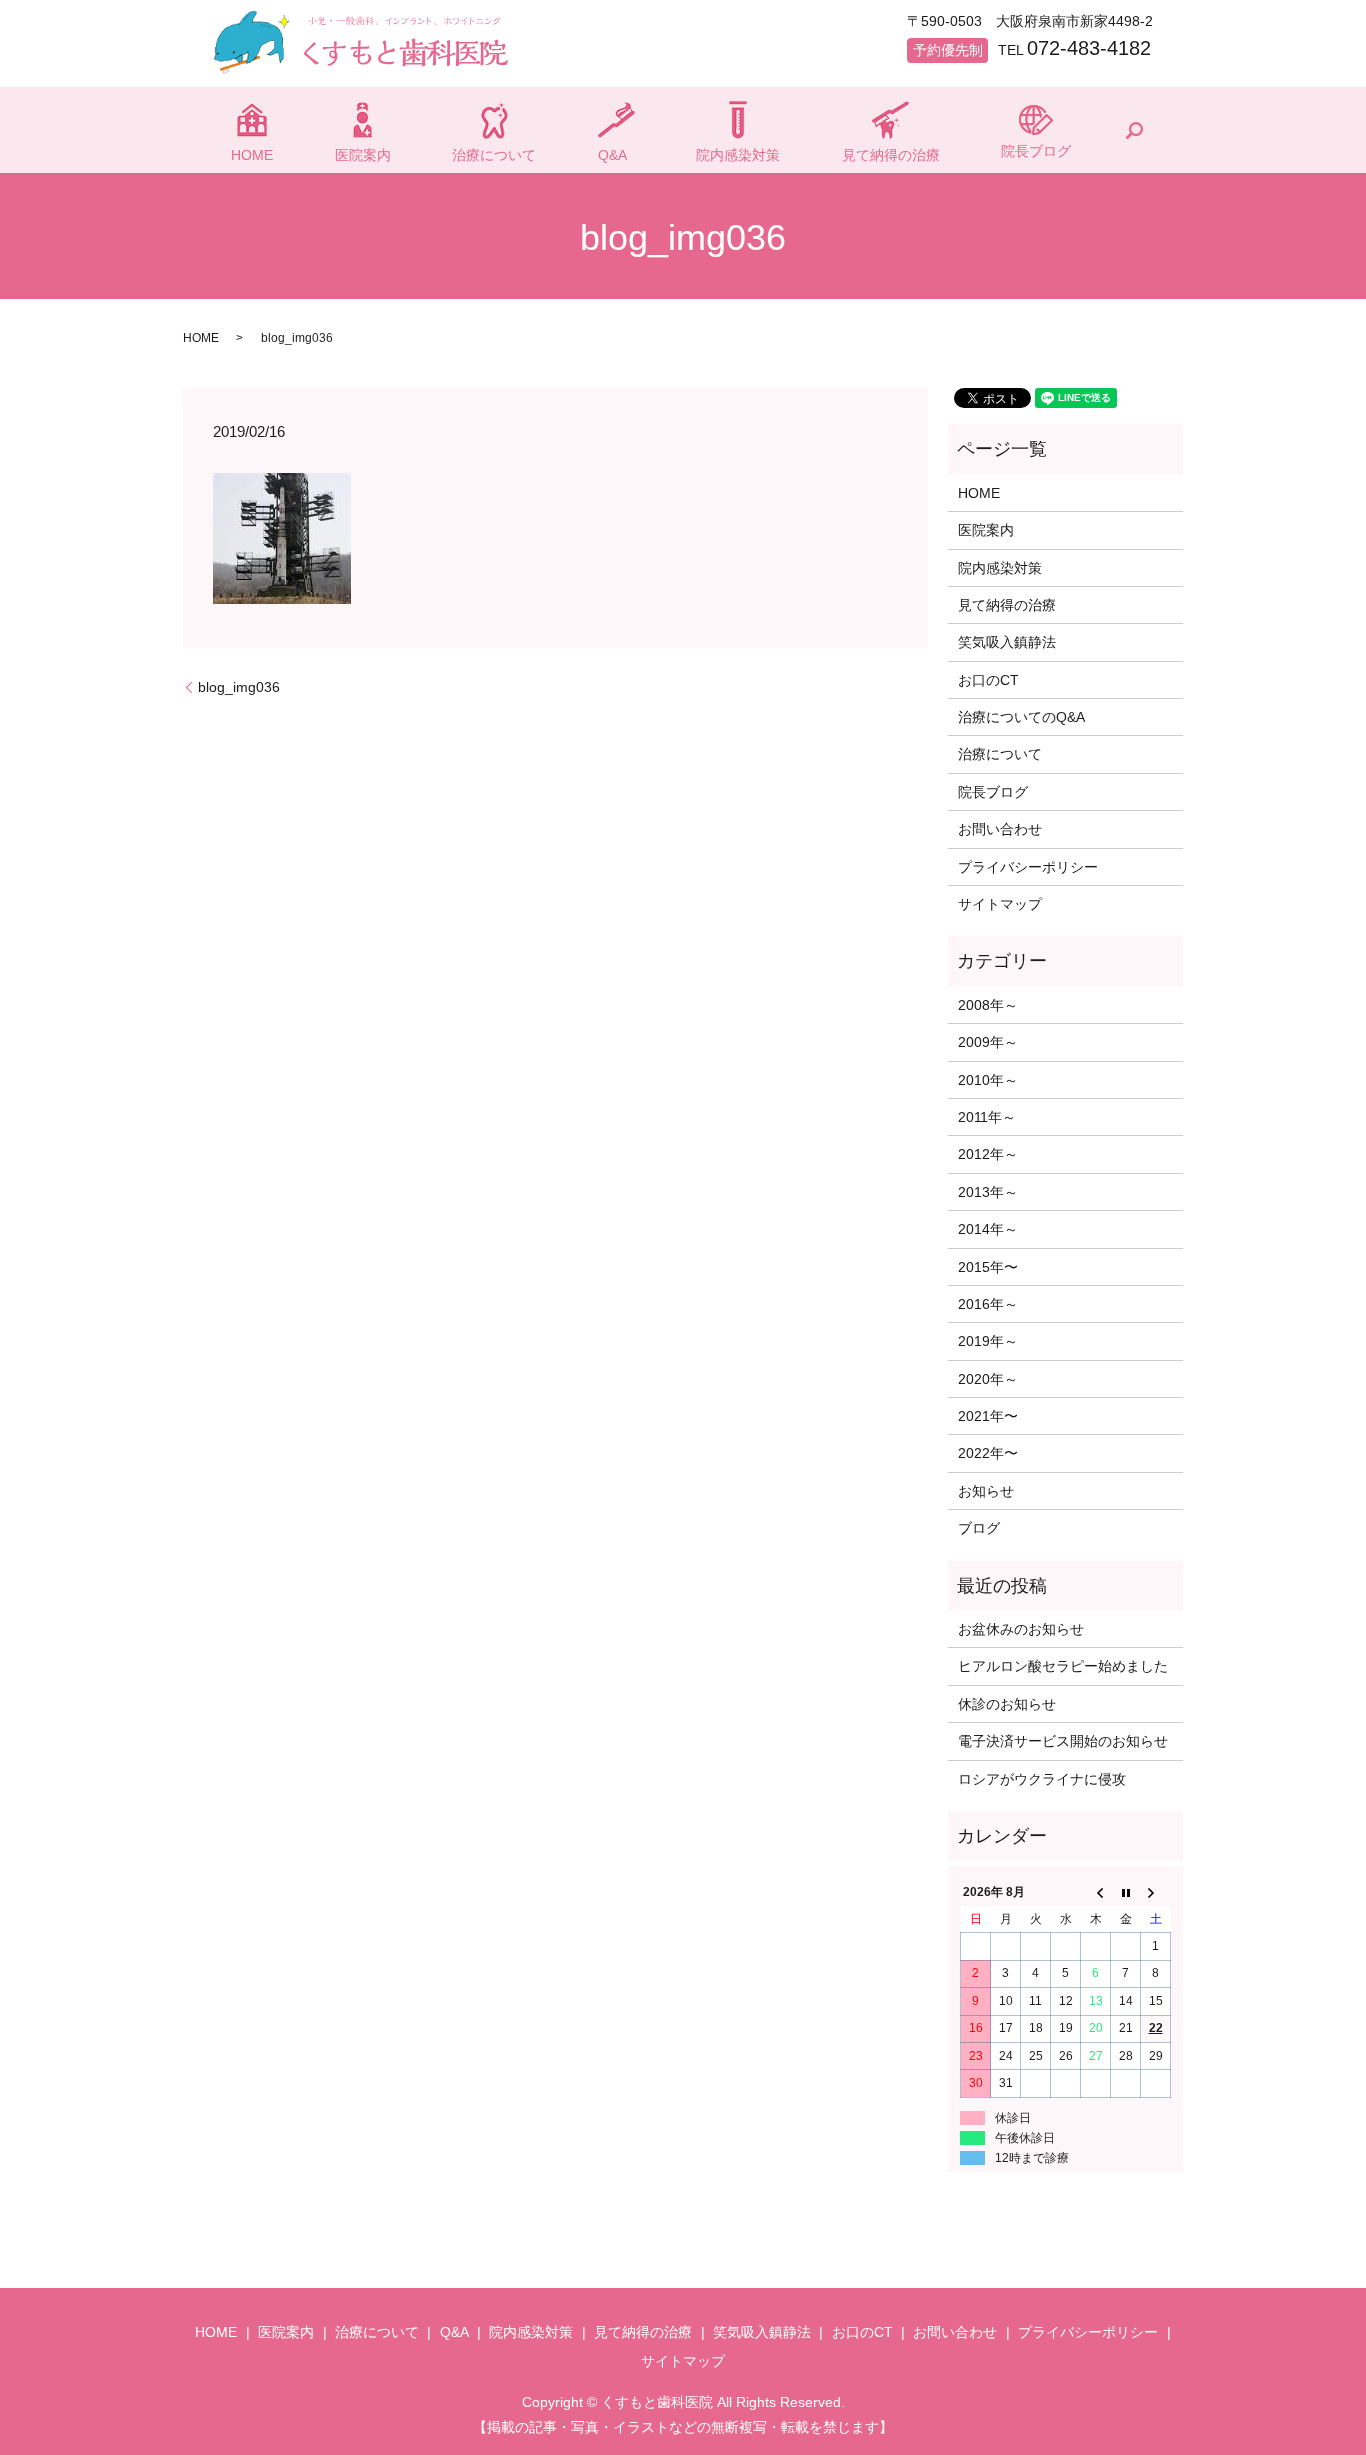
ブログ (979, 1528)
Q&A (612, 155)
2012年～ (988, 1154)
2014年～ (988, 1229)
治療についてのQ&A (1021, 717)
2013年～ (988, 1192)
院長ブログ (1036, 151)
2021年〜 (988, 1416)
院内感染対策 (738, 155)
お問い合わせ (1000, 829)
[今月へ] (1126, 1893)
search (1134, 130)
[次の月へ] (1156, 1893)
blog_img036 (239, 687)
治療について (494, 155)
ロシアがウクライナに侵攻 (1042, 1779)
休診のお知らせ (1007, 1704)
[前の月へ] (1096, 1893)
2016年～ (988, 1304)
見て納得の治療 (891, 155)
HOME (252, 155)
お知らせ (986, 1491)
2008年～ (988, 1005)
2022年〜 (988, 1453)
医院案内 (363, 155)
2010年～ (988, 1080)
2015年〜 (988, 1267)
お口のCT (988, 680)
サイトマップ (1000, 904)
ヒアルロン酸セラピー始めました (1063, 1666)
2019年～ (988, 1341)
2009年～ (988, 1042)
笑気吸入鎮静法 (1007, 642)
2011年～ (987, 1117)
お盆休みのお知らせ (1021, 1629)
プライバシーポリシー (1028, 867)
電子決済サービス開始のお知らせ (1063, 1741)
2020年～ (988, 1379)
